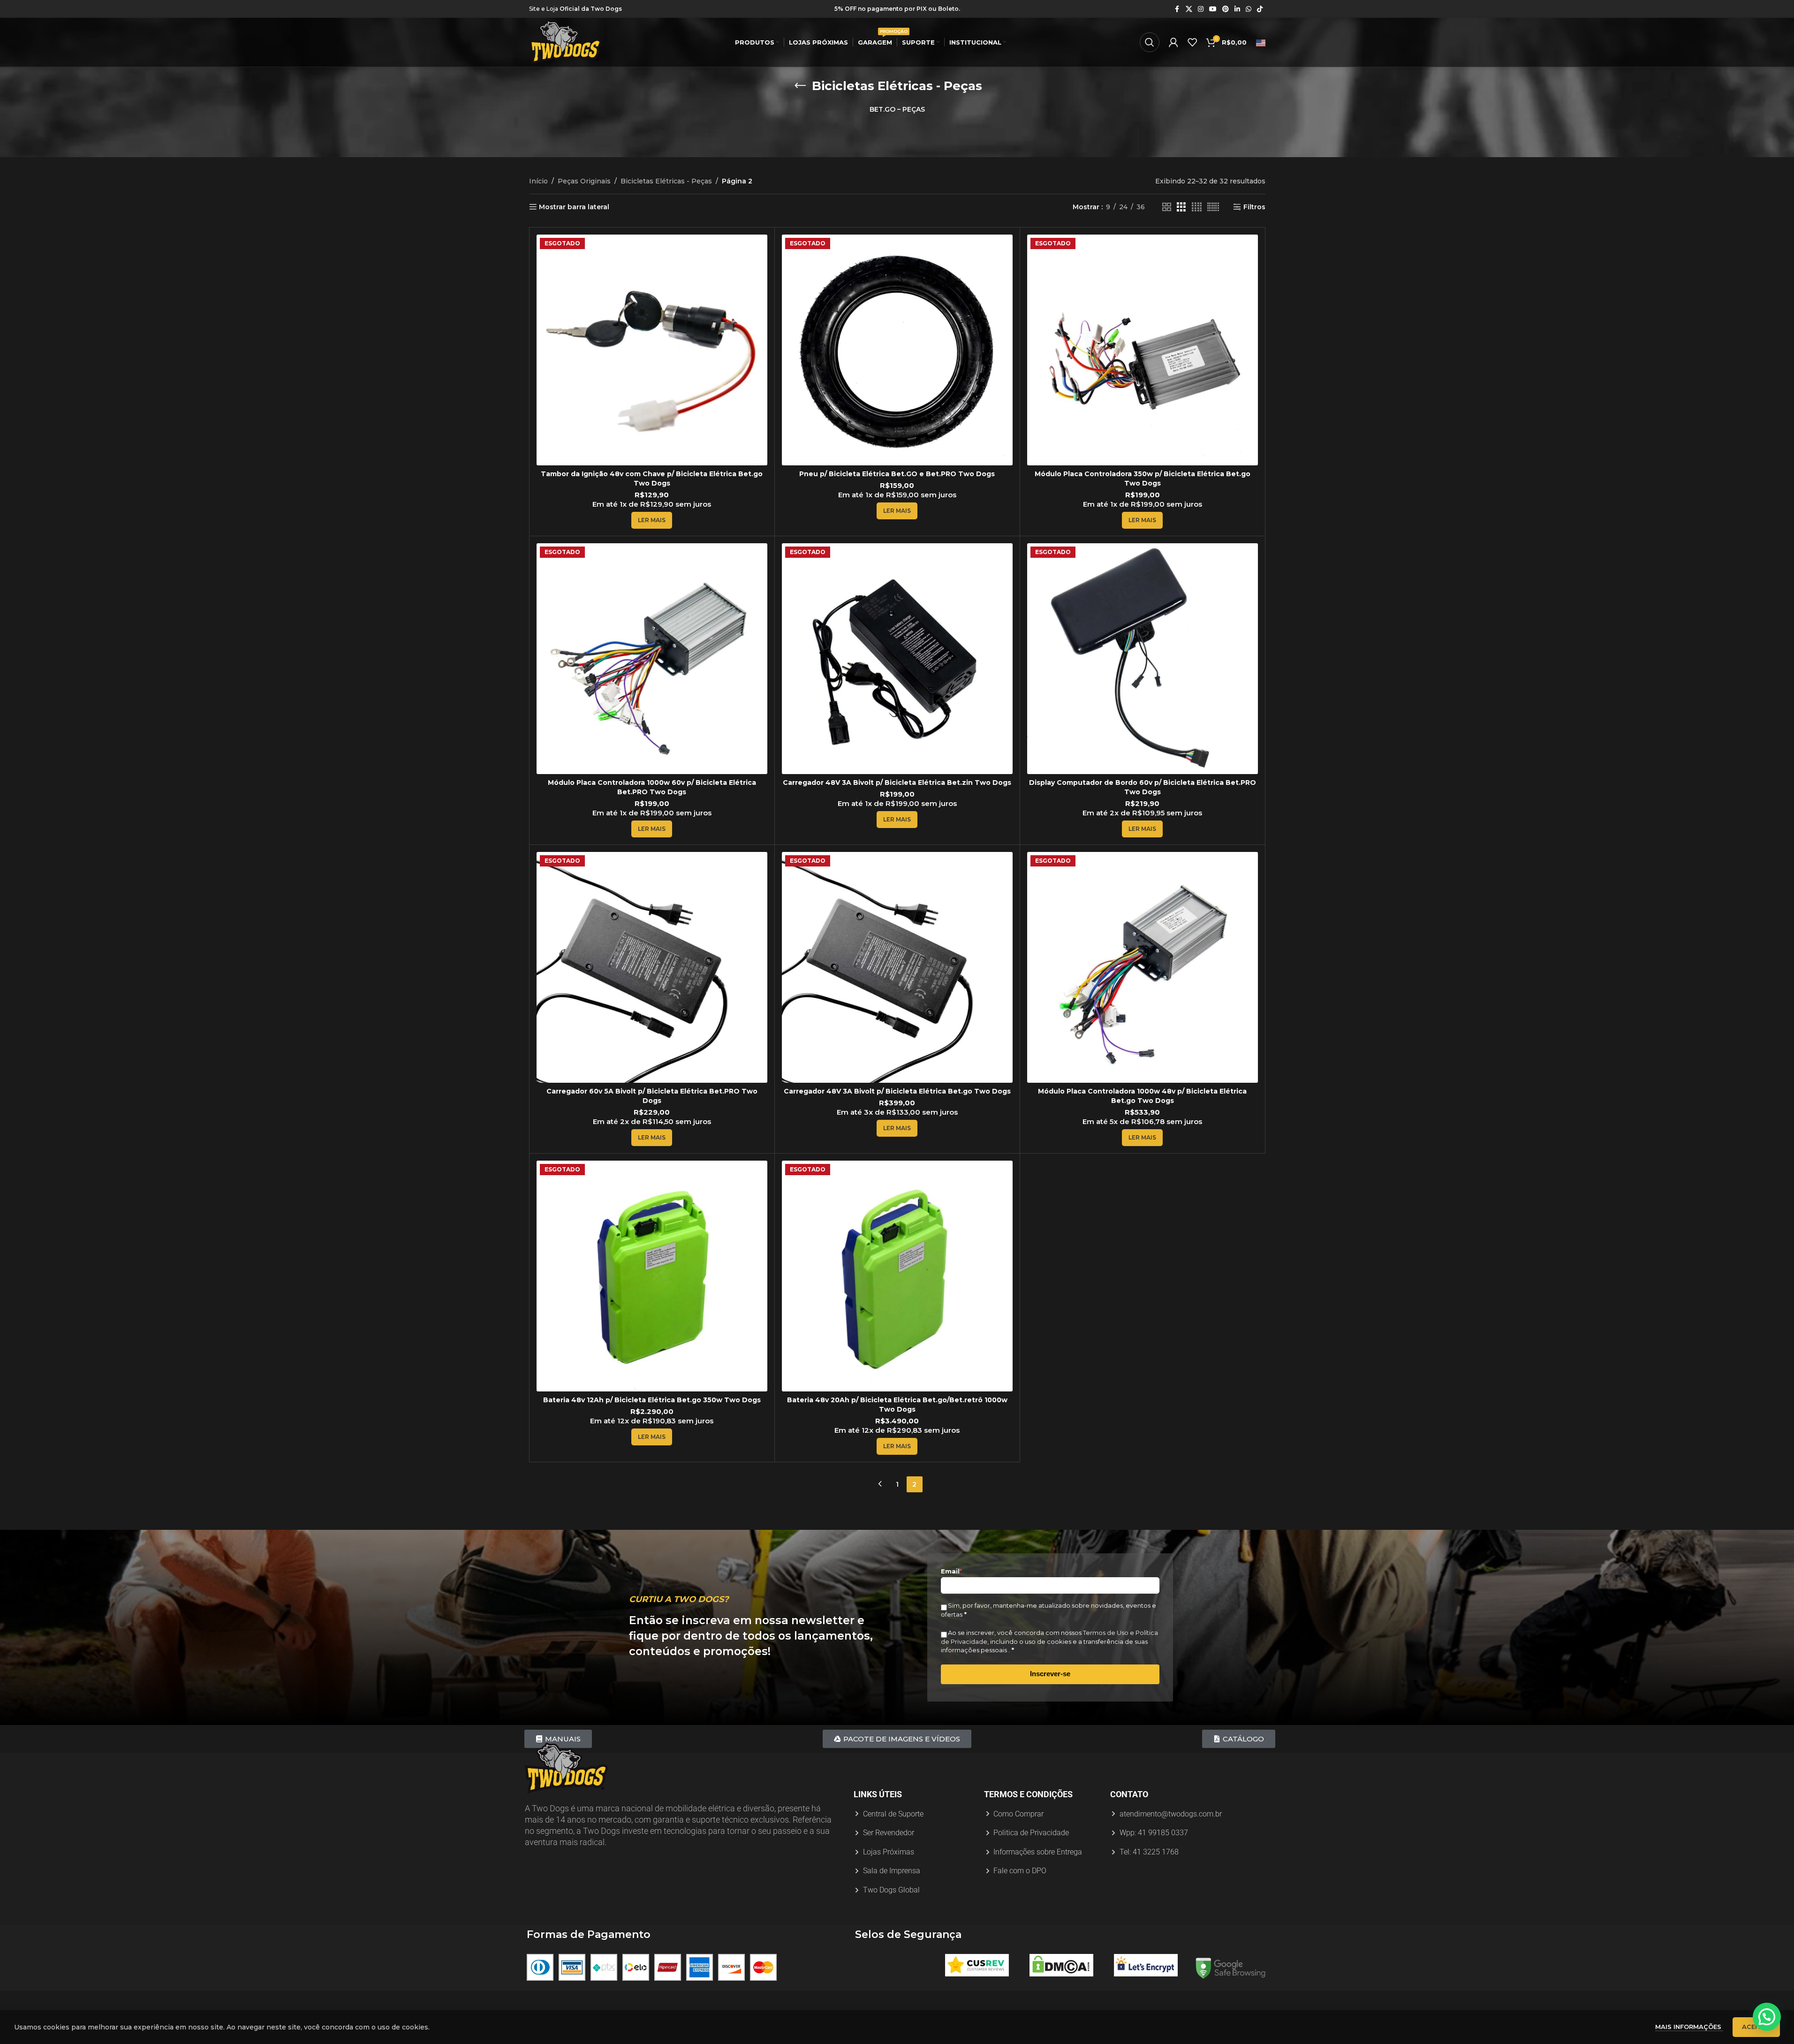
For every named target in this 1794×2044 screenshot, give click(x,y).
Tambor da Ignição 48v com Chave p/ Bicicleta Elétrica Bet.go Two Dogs (652, 479)
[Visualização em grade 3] (1181, 207)
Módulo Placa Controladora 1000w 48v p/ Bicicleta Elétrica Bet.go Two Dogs (1142, 1096)
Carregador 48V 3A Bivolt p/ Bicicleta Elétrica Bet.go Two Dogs (897, 1091)
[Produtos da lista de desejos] (1192, 42)
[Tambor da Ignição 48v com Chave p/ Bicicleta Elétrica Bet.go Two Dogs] (652, 350)
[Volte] (800, 86)
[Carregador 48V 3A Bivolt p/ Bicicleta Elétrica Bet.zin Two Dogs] (897, 659)
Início (538, 181)
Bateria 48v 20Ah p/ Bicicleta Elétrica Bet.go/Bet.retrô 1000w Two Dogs (897, 1405)
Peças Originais (584, 181)
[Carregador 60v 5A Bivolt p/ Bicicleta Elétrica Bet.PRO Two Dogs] (652, 967)
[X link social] (1189, 9)
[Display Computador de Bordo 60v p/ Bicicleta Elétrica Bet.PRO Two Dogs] (1143, 659)
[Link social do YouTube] (1213, 9)
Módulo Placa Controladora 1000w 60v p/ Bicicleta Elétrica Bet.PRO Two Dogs (652, 787)
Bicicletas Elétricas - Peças (666, 181)
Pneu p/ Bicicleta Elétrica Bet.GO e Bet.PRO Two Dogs (897, 474)
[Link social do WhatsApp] (1249, 9)
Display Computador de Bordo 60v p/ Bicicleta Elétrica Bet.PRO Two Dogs (1143, 787)
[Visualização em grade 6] (1213, 207)
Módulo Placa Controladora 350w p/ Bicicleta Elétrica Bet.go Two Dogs (1143, 479)
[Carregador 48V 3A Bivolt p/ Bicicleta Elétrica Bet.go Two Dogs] (897, 967)
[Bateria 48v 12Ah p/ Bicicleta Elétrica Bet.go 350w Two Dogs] (652, 1276)
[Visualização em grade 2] (1167, 207)
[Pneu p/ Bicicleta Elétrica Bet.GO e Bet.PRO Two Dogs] (897, 350)
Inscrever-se (1050, 1674)
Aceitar (1756, 2027)
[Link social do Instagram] (1201, 9)
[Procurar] (1150, 42)
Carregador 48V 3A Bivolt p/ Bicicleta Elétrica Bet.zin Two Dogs (897, 783)
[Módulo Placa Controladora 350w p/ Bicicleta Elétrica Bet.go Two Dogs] (1143, 350)
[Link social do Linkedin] (1237, 9)
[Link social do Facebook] (1177, 9)
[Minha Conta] (1173, 42)
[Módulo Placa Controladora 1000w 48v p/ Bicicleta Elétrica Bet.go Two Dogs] (1143, 967)
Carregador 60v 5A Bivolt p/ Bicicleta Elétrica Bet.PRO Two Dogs (652, 1096)
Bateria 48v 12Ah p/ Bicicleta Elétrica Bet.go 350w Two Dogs (652, 1400)
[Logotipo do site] (565, 42)
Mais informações (1689, 2027)
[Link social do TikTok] (1260, 9)
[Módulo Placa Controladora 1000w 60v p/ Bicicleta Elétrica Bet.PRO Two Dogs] (652, 659)
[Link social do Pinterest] (1226, 9)
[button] (1767, 2017)
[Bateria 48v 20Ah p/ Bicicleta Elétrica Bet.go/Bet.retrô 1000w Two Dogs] (897, 1276)
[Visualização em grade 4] (1197, 207)
